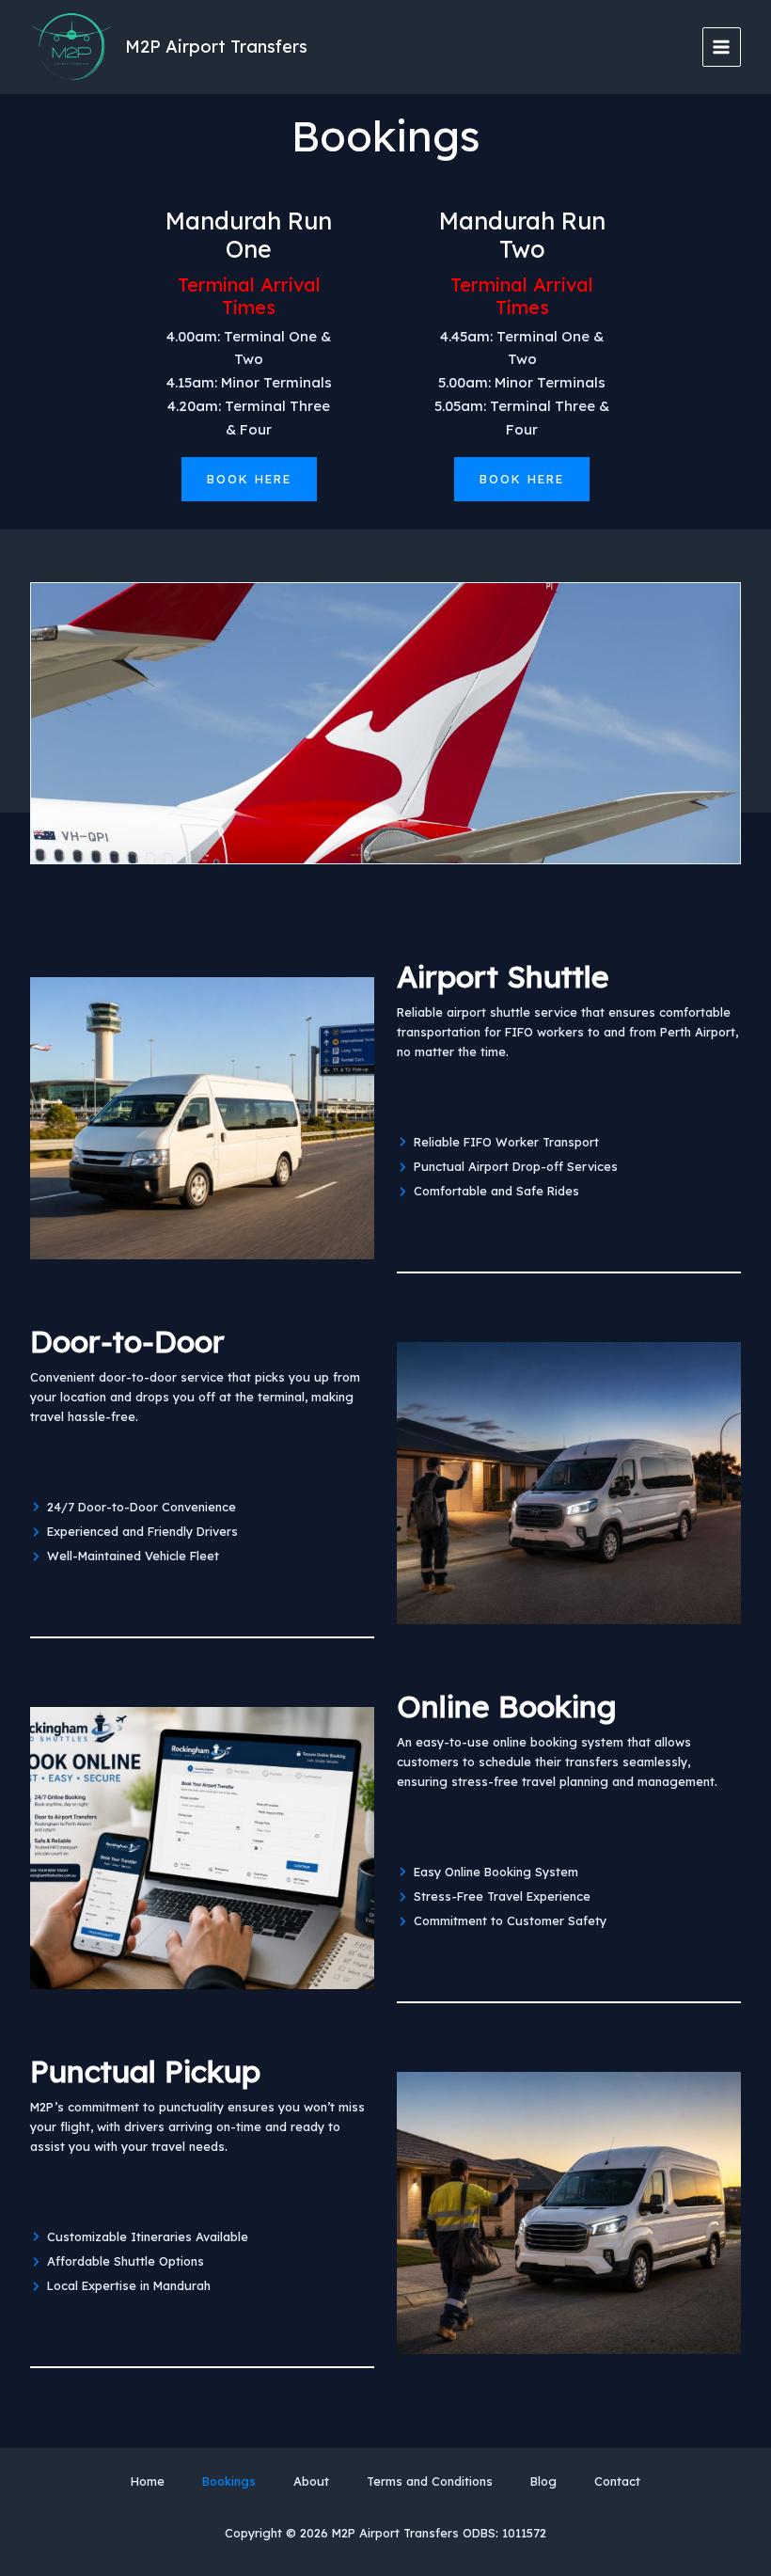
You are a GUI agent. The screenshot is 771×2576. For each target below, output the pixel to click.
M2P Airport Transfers (216, 47)
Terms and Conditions (430, 2481)
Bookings (229, 2481)
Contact (617, 2481)
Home (148, 2481)
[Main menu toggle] (722, 47)
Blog (543, 2481)
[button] (249, 479)
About (311, 2481)
